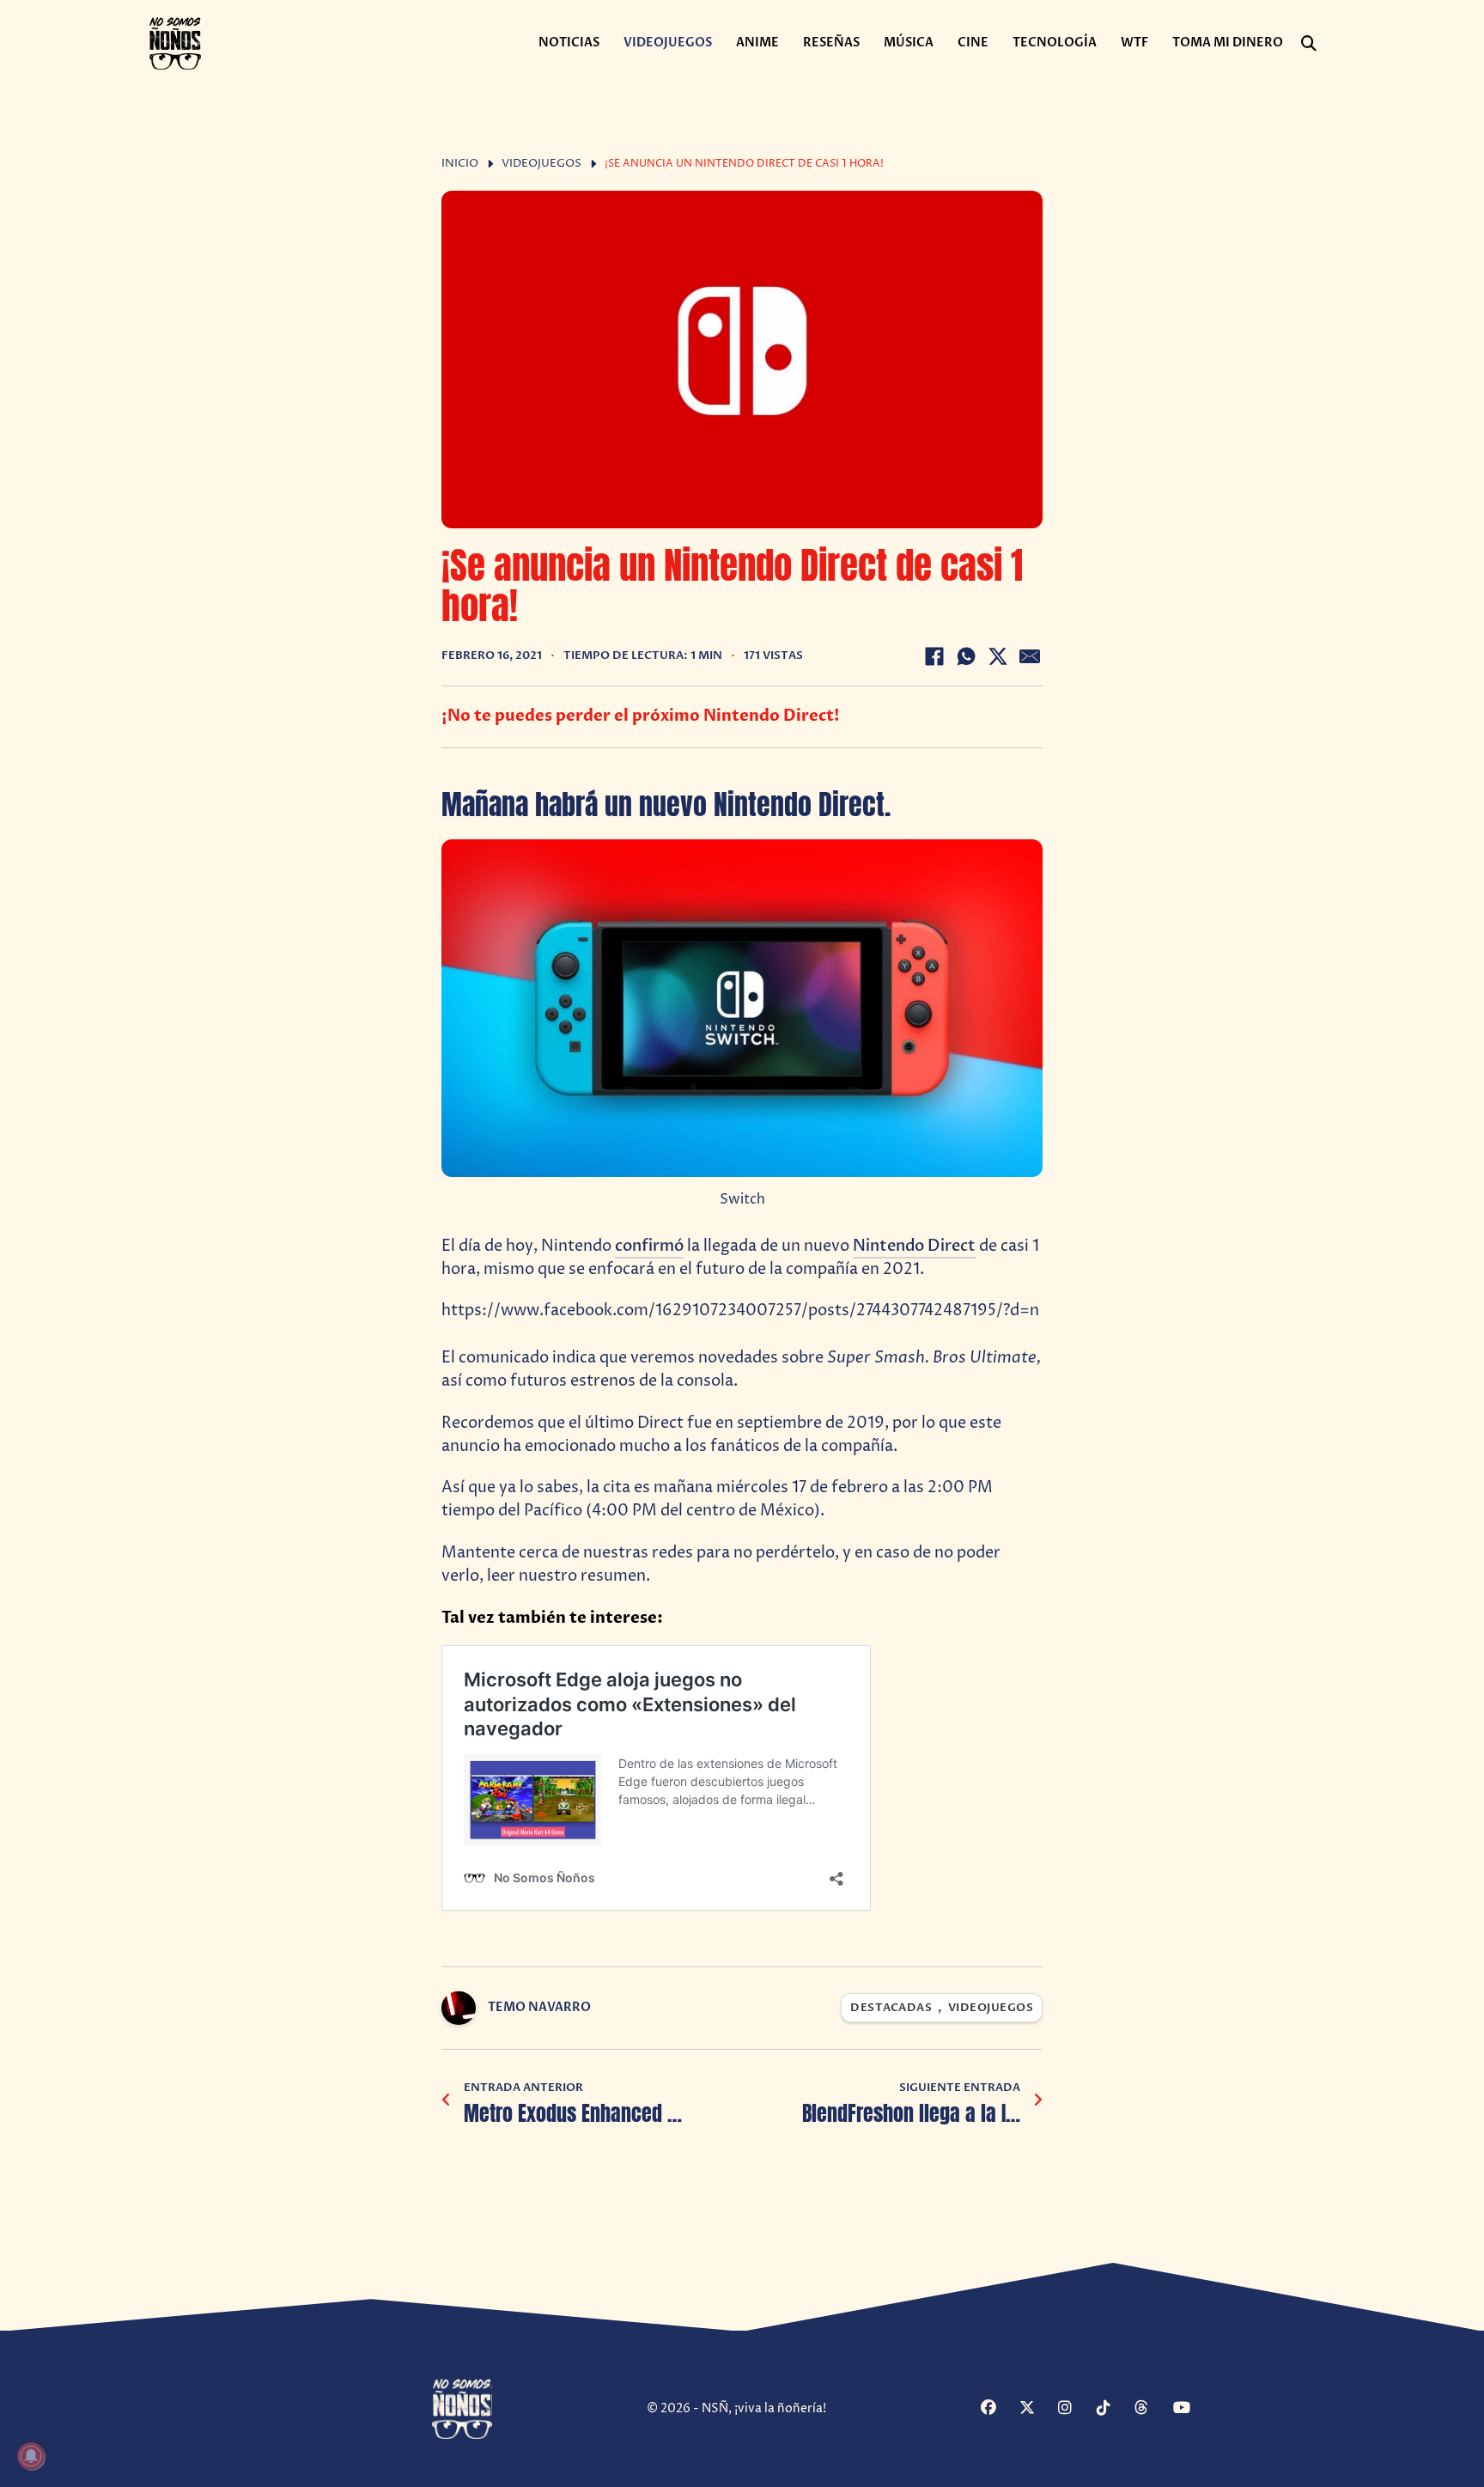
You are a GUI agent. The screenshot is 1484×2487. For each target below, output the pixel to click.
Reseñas (831, 43)
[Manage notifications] (31, 2456)
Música (909, 43)
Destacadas (891, 2008)
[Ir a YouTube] (1190, 2409)
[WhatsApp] (966, 656)
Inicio (460, 164)
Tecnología (1055, 43)
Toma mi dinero (1228, 43)
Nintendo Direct (914, 1246)
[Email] (1030, 656)
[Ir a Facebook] (998, 2409)
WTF (1134, 43)
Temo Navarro (539, 2007)
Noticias (569, 43)
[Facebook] (934, 656)
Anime (757, 43)
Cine (973, 43)
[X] (998, 656)
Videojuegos (668, 43)
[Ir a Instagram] (1075, 2409)
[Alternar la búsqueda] (1309, 44)
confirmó (649, 1246)
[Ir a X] (1037, 2409)
